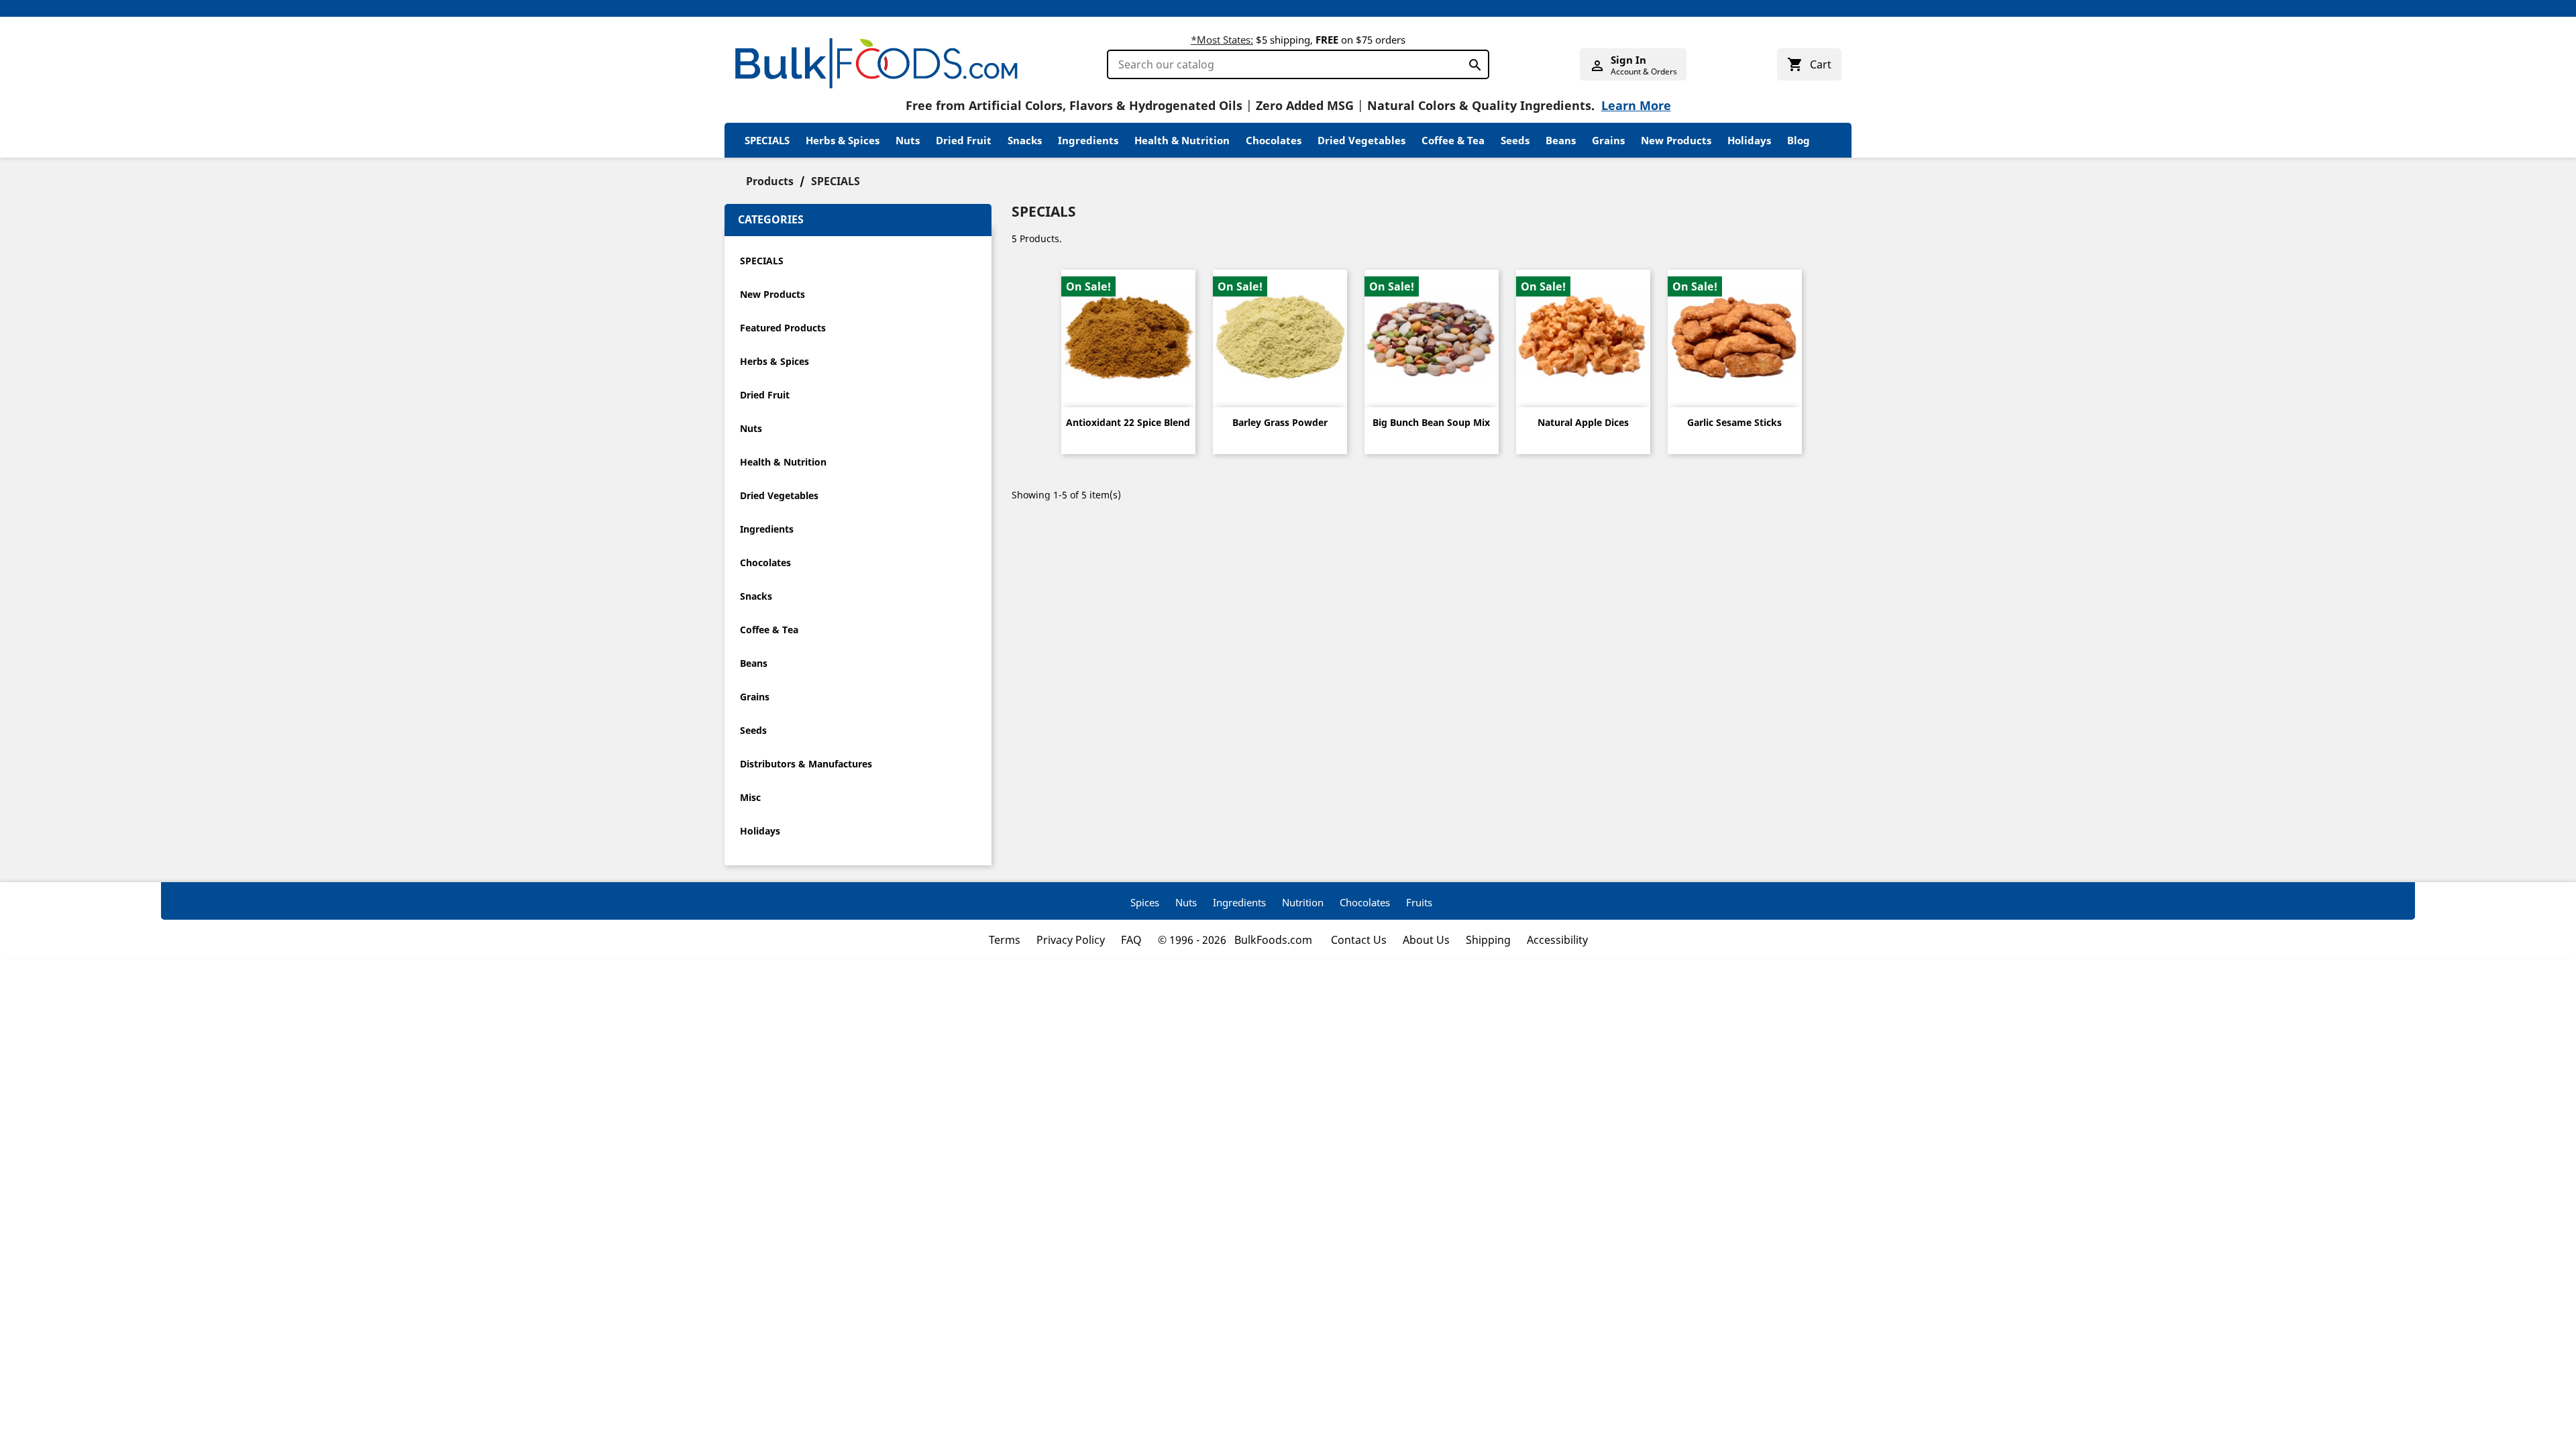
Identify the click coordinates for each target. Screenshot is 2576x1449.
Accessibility (1557, 940)
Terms (1005, 940)
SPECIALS (767, 140)
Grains (1608, 140)
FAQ (1131, 940)
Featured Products (783, 328)
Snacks (1025, 140)
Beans (1561, 140)
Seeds (1515, 140)
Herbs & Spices (843, 140)
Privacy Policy (1071, 940)
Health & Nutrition (1182, 140)
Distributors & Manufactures (806, 764)
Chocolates (1274, 140)
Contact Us (1359, 940)
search (1471, 62)
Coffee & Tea (1453, 140)
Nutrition (1303, 902)
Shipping (1488, 940)
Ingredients (1088, 140)
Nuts (908, 140)
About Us (1426, 940)
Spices (1145, 902)
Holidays (1749, 140)
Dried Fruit (964, 140)
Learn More (1636, 105)
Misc (750, 797)
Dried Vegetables (1361, 140)
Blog (1799, 140)
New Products (1676, 140)
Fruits (1419, 902)
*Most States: (1222, 40)
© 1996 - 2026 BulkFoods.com (1236, 940)
